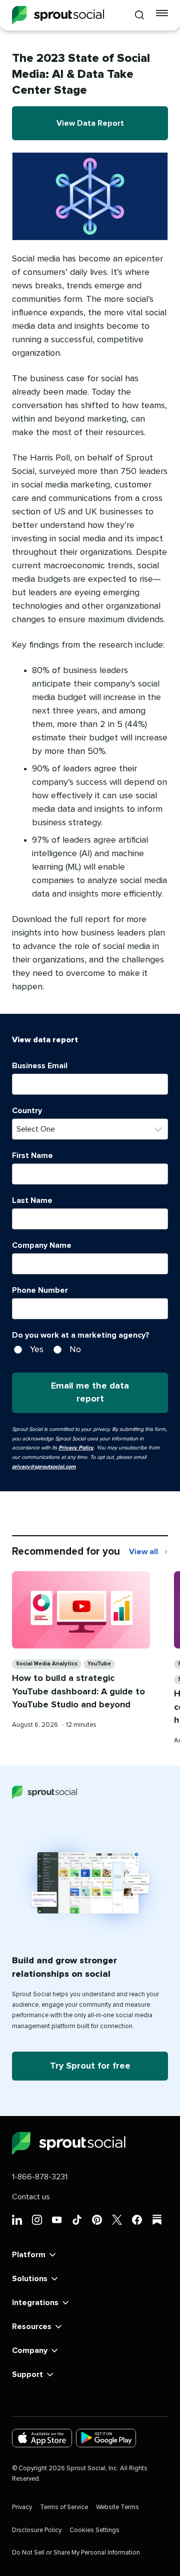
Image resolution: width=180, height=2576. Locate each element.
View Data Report (90, 123)
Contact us (31, 2197)
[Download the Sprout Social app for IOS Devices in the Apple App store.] (42, 2438)
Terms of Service (64, 2507)
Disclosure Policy (37, 2530)
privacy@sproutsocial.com (44, 1467)
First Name (32, 1156)
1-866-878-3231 (40, 2177)
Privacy (22, 2507)
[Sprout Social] (58, 15)
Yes (37, 1350)
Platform (29, 2255)
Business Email (40, 1066)
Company (30, 2350)
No (75, 1350)
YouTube (99, 1664)
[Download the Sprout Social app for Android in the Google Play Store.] (106, 2438)
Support (27, 2374)
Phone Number (40, 1290)
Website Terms (117, 2507)
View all (148, 1553)
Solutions (30, 2279)
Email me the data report (90, 1393)
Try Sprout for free (90, 2066)
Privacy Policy (76, 1448)
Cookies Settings (94, 2530)
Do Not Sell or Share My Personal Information (76, 2553)
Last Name (32, 1200)
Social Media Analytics (47, 1664)
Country (27, 1111)
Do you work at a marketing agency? (81, 1335)
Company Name (42, 1245)
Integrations (35, 2303)
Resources (32, 2327)
